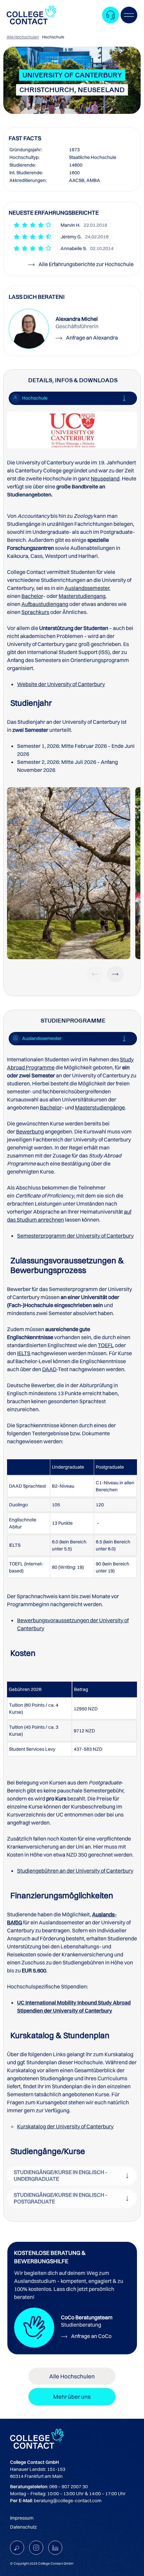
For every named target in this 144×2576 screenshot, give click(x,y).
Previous (95, 974)
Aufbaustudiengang (45, 604)
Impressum (22, 2518)
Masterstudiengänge (100, 1107)
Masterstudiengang (82, 596)
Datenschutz (23, 2527)
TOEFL (106, 1345)
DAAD (49, 1369)
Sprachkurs (35, 612)
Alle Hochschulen (23, 37)
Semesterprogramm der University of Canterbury (75, 1236)
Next (115, 974)
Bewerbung (30, 1131)
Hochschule (53, 37)
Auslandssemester (87, 588)
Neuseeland (105, 478)
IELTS (24, 1353)
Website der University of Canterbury (61, 684)
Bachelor (32, 596)
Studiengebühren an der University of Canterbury (75, 1871)
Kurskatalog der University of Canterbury (65, 2126)
